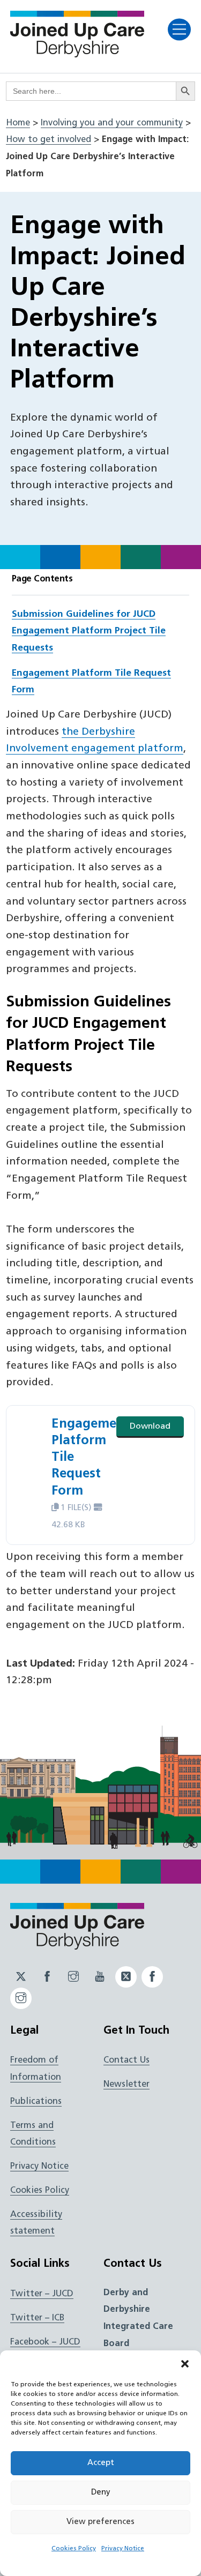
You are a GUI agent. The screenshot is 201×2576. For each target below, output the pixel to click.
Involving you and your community (112, 123)
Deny (101, 2493)
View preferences (100, 2522)
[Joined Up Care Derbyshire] (77, 54)
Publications (36, 2102)
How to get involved (49, 140)
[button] (185, 2364)
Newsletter (126, 2085)
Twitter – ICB (37, 2318)
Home (18, 123)
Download (150, 1427)
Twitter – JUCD (42, 2294)
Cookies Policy (74, 2549)
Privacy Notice (123, 2549)
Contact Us (126, 2060)
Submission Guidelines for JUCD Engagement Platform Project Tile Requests (89, 631)
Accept (101, 2463)
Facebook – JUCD (45, 2342)
